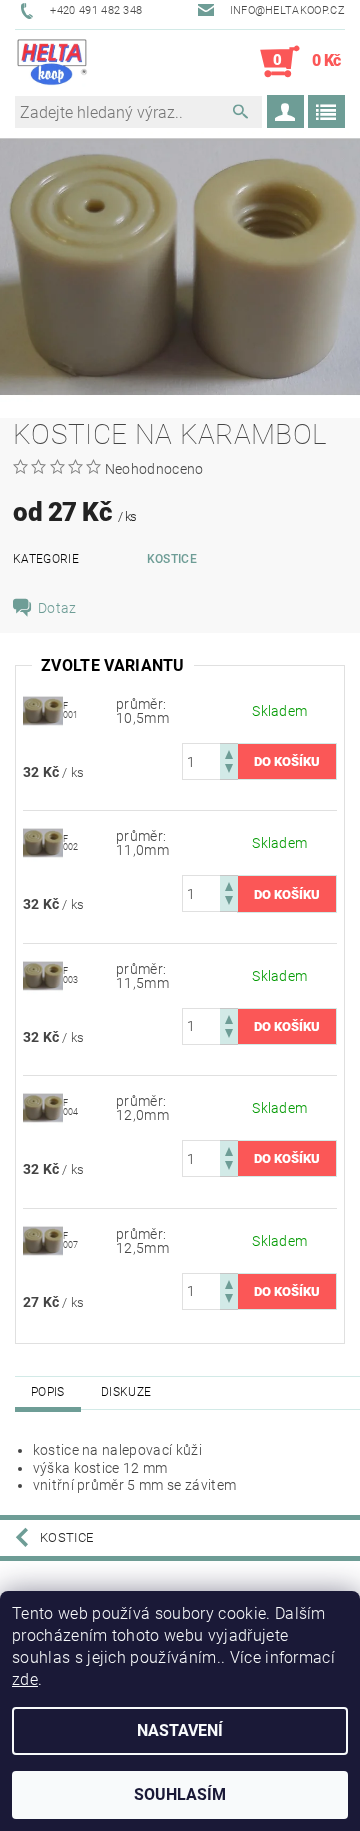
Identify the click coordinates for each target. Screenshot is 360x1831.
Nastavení (180, 1730)
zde (25, 1679)
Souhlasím (180, 1794)
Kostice (172, 559)
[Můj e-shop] (52, 62)
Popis (48, 1392)
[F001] (43, 710)
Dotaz (57, 608)
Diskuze (126, 1392)
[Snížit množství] (229, 770)
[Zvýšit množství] (229, 752)
